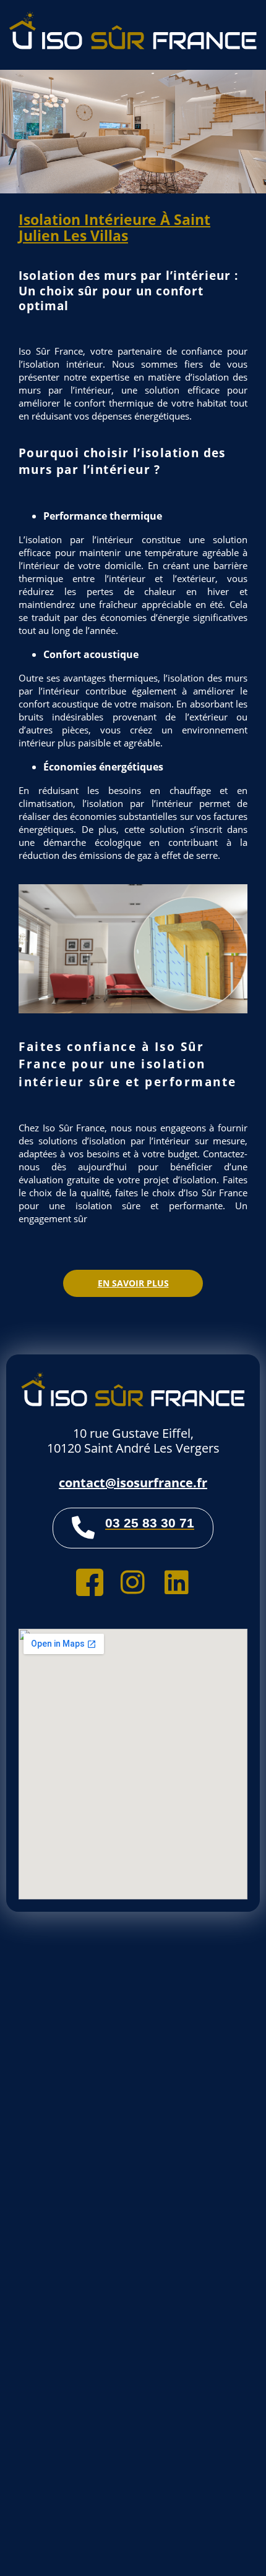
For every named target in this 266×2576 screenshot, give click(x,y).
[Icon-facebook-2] (89, 1582)
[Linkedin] (176, 1582)
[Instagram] (133, 1582)
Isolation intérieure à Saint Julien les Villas (114, 227)
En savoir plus (133, 1283)
